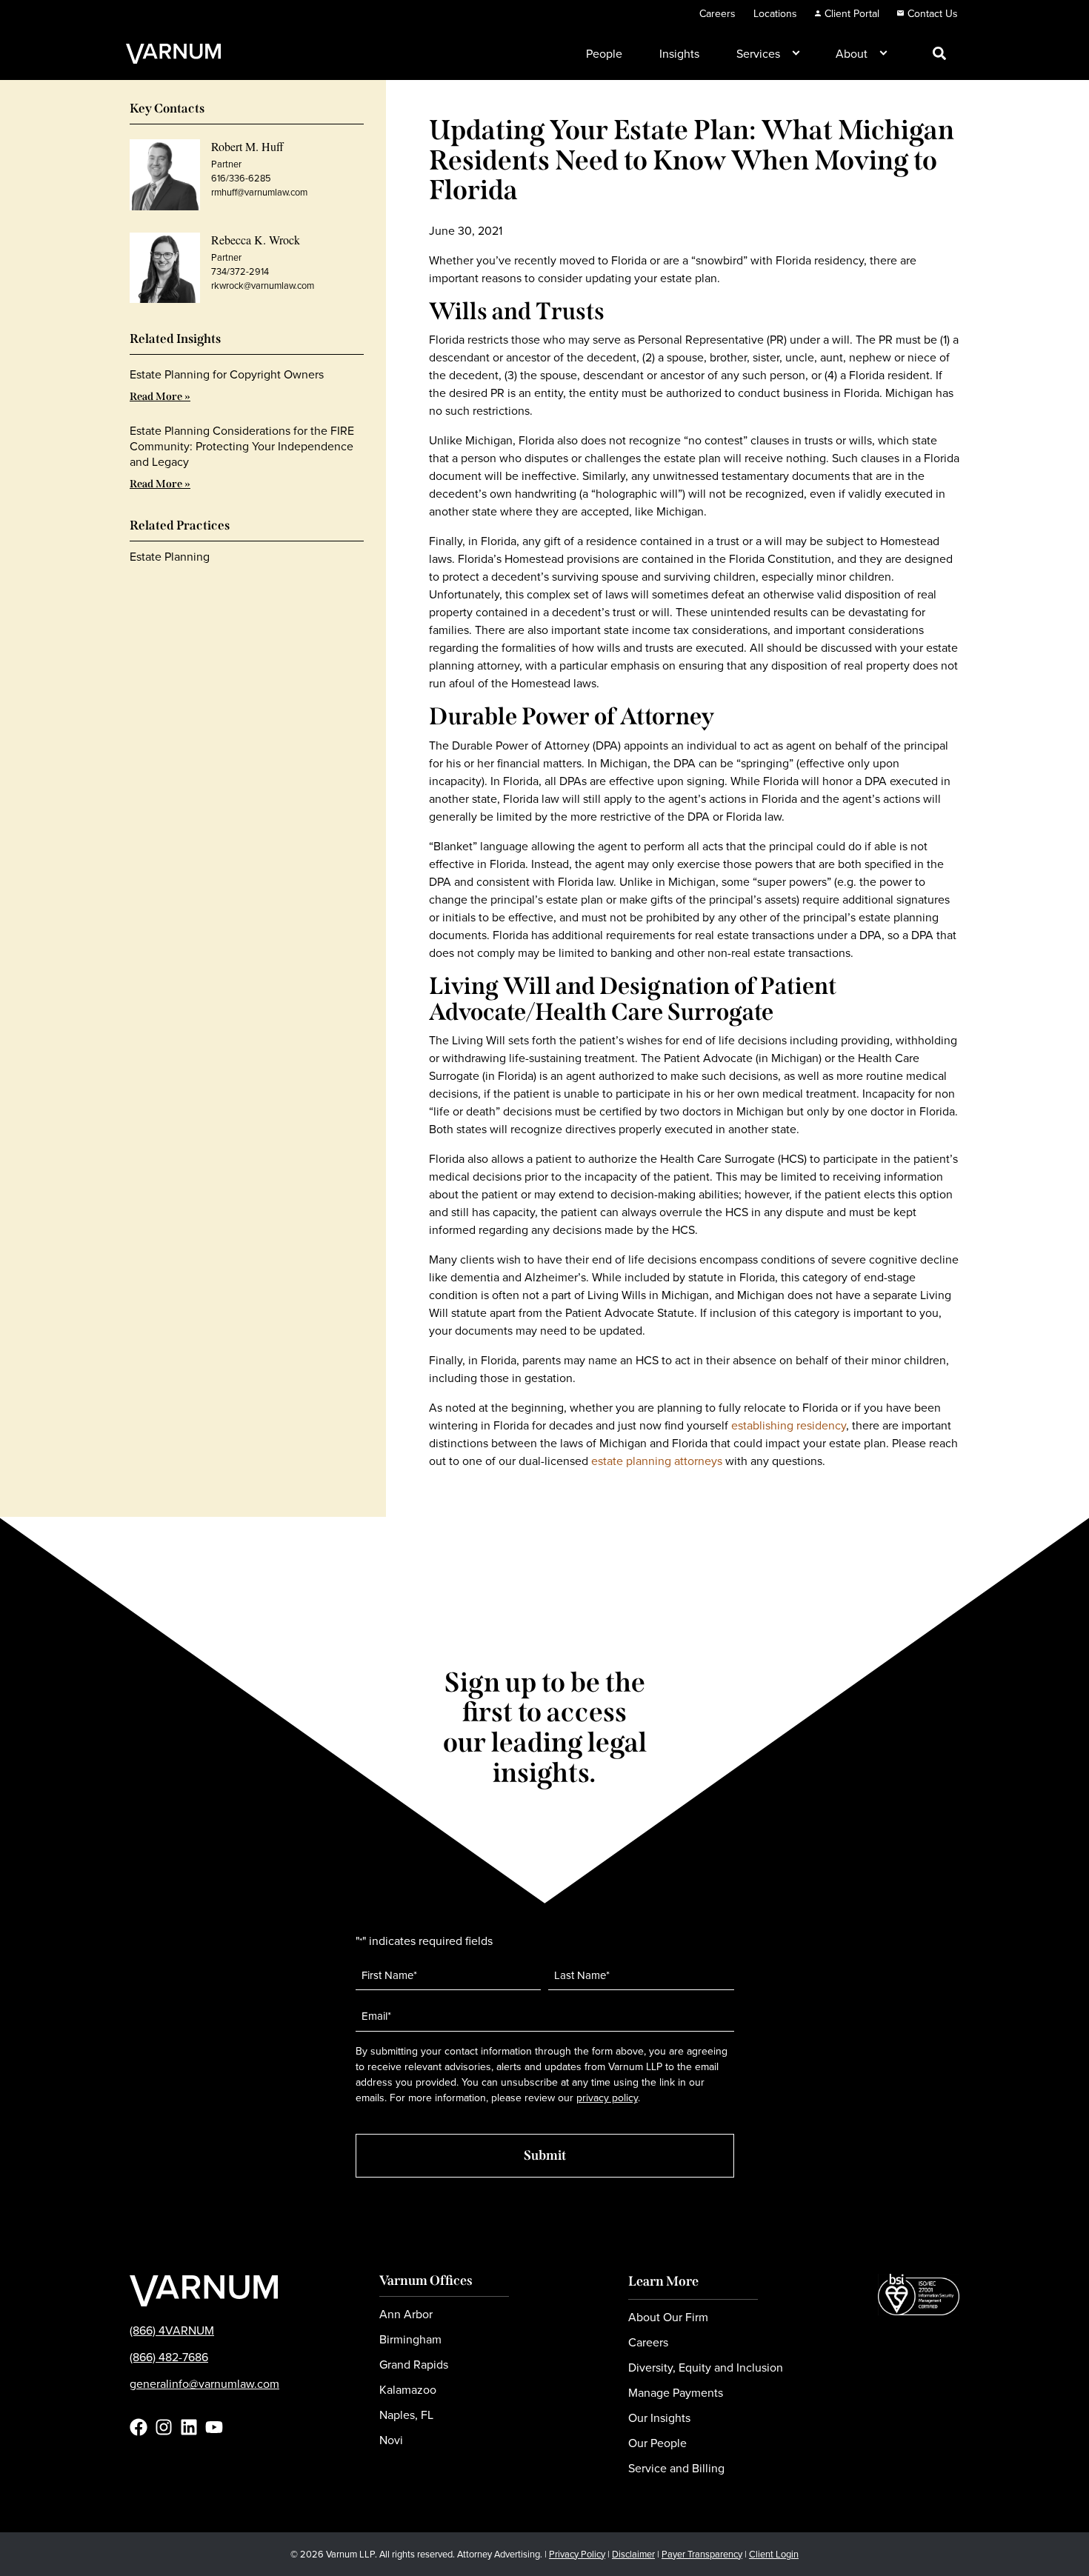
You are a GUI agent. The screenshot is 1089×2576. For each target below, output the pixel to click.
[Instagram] (164, 2427)
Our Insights (659, 2417)
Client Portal (852, 13)
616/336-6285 (241, 178)
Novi (391, 2440)
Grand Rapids (414, 2364)
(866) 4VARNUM (172, 2330)
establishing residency (789, 1425)
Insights (679, 53)
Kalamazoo (408, 2389)
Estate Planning (170, 556)
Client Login (774, 2554)
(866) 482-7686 (169, 2357)
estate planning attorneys (657, 1461)
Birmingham (410, 2339)
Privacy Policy (577, 2554)
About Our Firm (668, 2317)
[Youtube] (214, 2427)
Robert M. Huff (247, 146)
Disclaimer (633, 2554)
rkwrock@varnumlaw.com (263, 285)
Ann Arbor (406, 2314)
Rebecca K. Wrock (256, 240)
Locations (775, 13)
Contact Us (933, 13)
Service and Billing (676, 2468)
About (852, 53)
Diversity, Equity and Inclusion (706, 2367)
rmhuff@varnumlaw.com (259, 192)
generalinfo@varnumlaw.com (204, 2383)
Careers (717, 13)
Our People (657, 2443)
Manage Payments (676, 2392)
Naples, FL (406, 2415)
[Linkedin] (189, 2427)
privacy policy (607, 2098)
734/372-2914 (240, 271)
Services (758, 53)
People (604, 53)
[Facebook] (139, 2427)
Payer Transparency (702, 2554)
